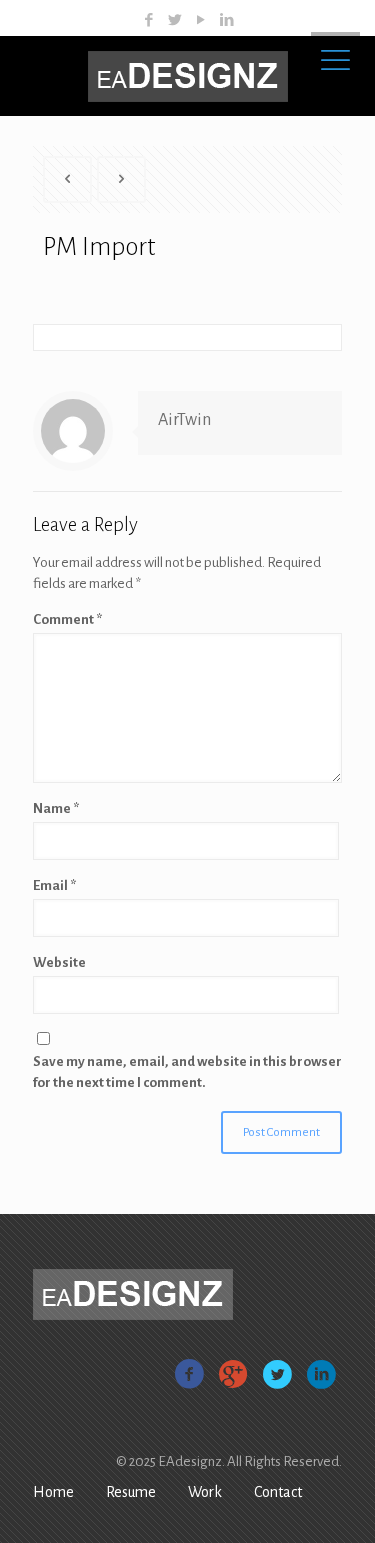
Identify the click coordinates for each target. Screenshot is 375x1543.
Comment (67, 619)
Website (59, 962)
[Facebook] (148, 20)
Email (54, 885)
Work (205, 1492)
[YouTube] (200, 20)
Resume (131, 1492)
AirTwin (184, 420)
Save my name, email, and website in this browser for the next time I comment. (187, 1072)
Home (53, 1492)
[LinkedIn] (226, 20)
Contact (278, 1492)
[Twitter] (174, 20)
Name (56, 808)
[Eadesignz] (187, 76)
